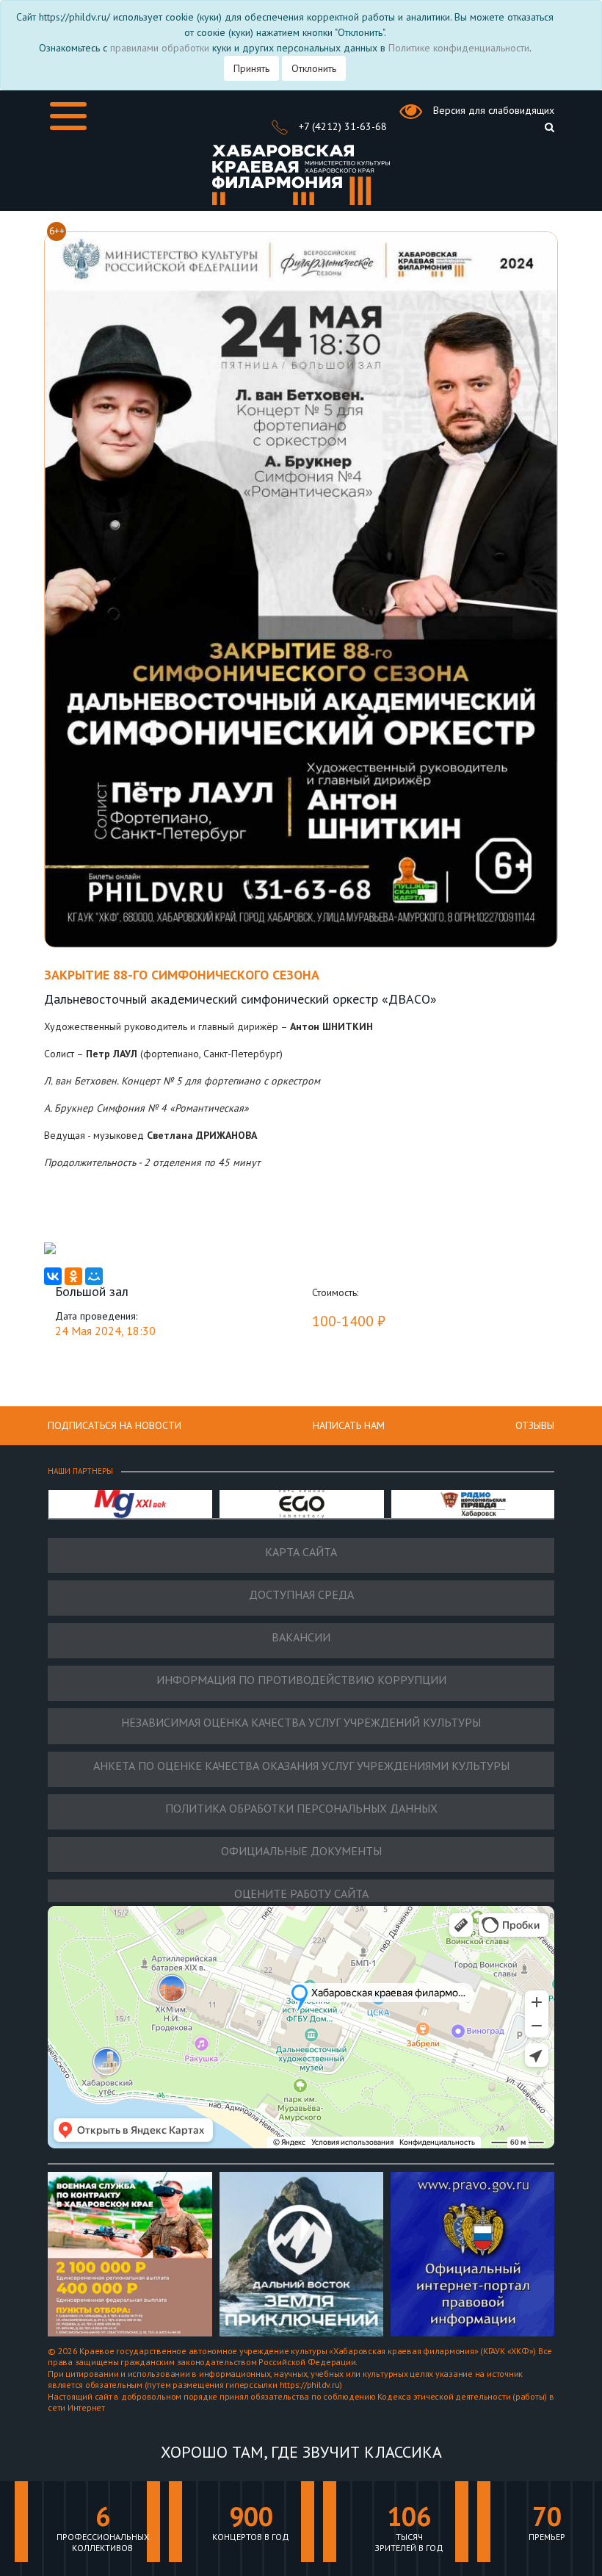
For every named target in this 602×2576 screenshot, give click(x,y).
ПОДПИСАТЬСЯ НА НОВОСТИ (115, 1425)
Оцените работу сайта (301, 1894)
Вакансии (301, 1637)
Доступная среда (301, 1595)
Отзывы (535, 1425)
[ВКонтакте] (53, 1276)
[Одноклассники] (73, 1276)
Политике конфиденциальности (459, 48)
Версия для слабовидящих (492, 110)
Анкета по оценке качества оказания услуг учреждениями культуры (301, 1766)
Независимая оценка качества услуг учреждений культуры (301, 1723)
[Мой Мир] (94, 1276)
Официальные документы (301, 1851)
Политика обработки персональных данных (301, 1809)
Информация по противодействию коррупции (301, 1680)
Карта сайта (301, 1552)
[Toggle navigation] (68, 116)
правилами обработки (160, 48)
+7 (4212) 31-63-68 (341, 126)
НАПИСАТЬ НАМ (349, 1425)
